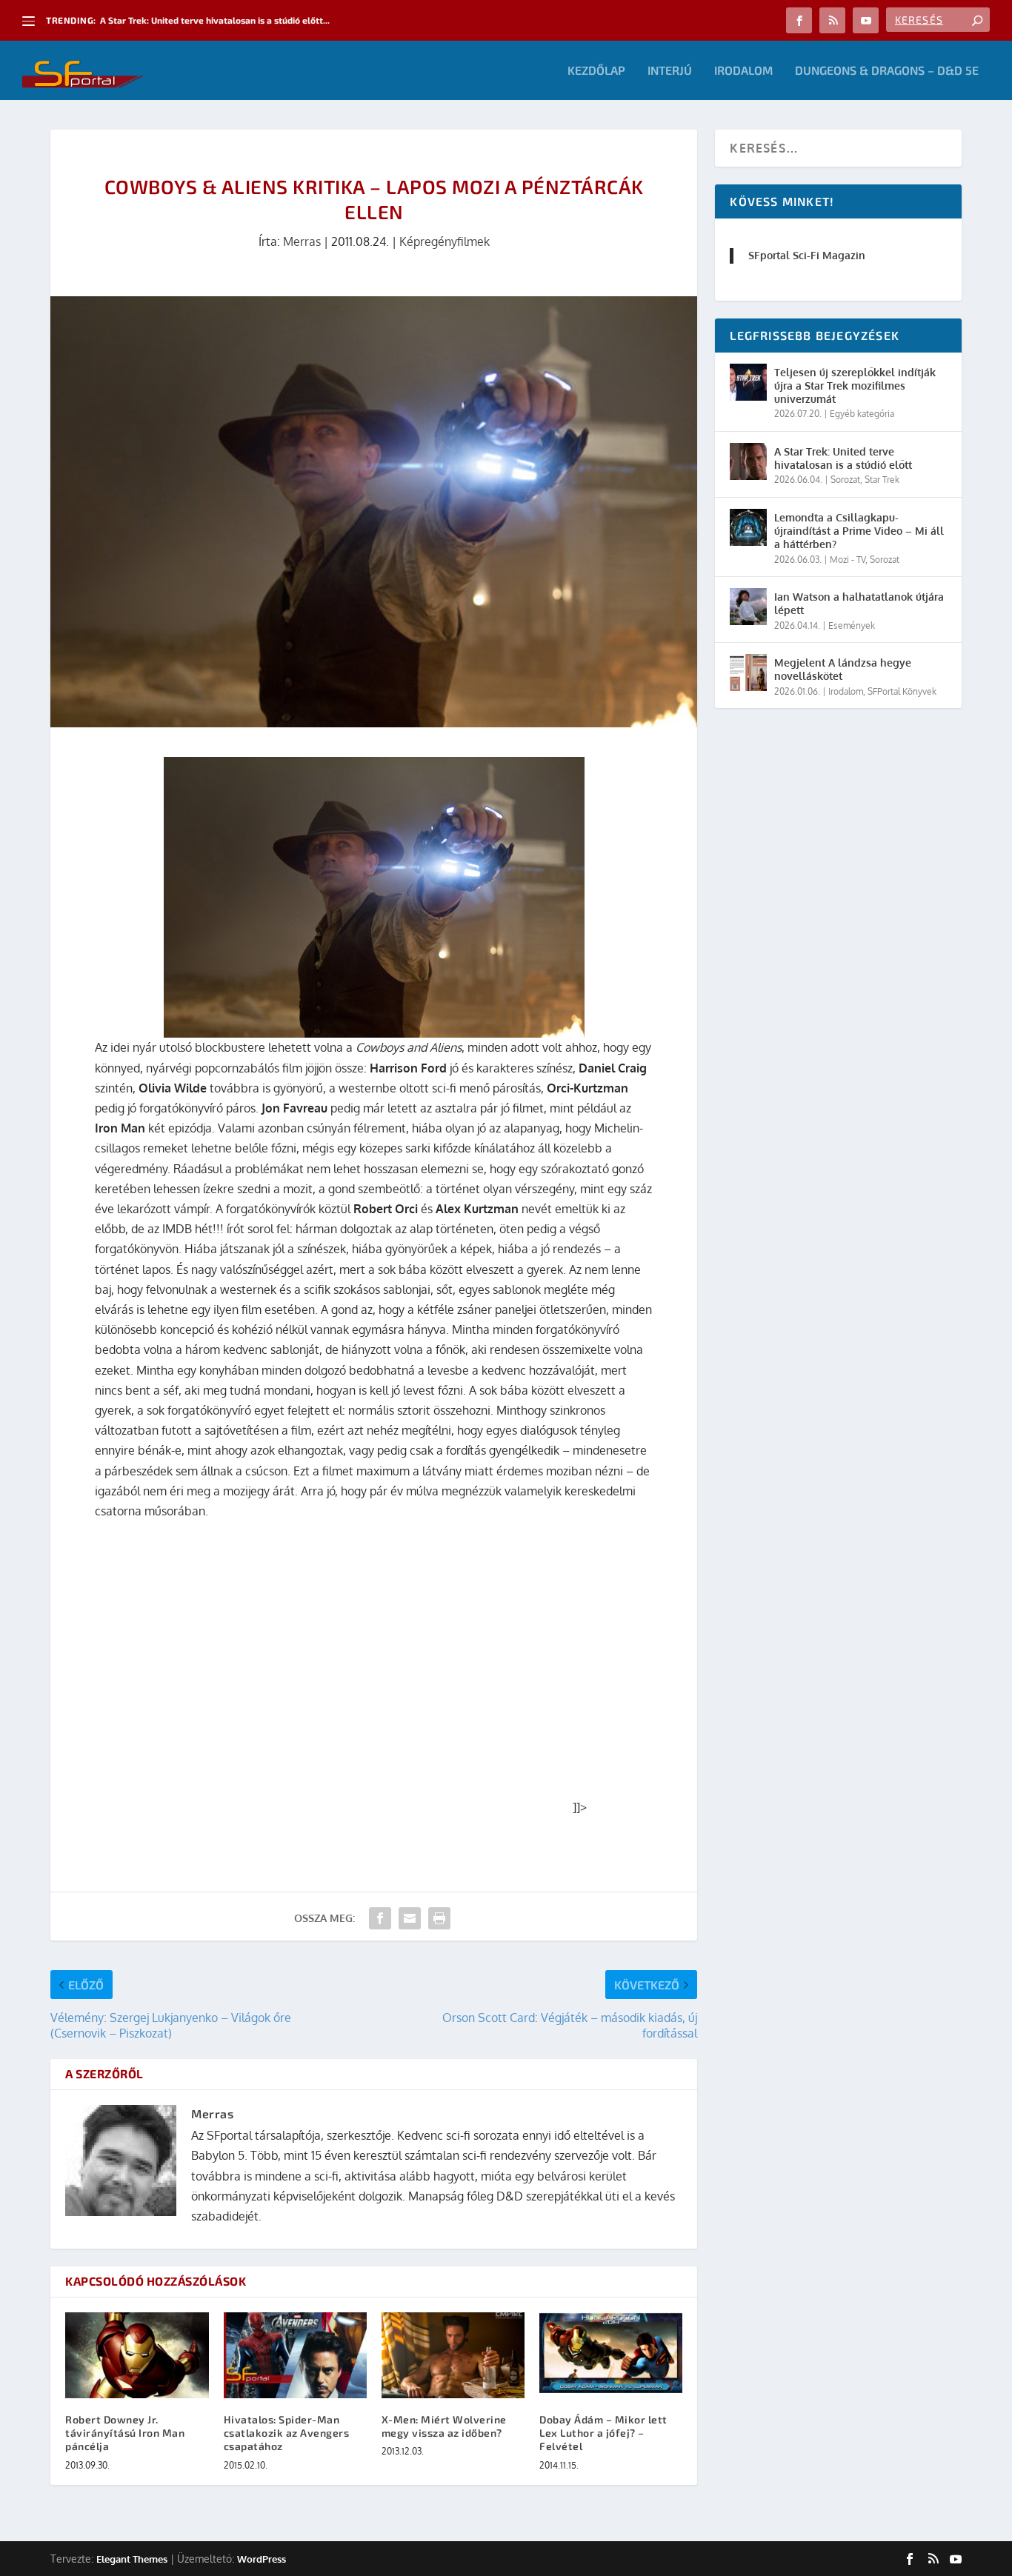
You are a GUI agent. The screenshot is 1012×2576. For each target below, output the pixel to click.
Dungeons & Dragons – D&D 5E (887, 71)
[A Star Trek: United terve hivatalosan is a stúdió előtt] (748, 461)
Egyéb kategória (862, 414)
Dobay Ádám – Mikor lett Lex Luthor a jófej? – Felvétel (603, 2433)
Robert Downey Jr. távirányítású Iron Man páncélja (125, 2433)
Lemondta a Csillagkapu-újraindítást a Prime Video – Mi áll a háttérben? (859, 531)
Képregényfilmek (445, 241)
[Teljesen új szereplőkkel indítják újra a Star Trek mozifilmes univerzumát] (748, 382)
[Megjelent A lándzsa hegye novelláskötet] (748, 673)
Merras (302, 241)
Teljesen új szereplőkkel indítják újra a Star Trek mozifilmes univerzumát (855, 386)
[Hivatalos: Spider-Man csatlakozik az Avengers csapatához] (295, 2355)
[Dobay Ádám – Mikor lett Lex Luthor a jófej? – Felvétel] (611, 2355)
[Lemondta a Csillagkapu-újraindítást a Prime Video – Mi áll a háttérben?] (748, 527)
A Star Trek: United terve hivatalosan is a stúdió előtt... (215, 20)
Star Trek (882, 480)
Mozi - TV (848, 560)
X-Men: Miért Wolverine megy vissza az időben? (444, 2426)
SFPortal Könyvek (902, 691)
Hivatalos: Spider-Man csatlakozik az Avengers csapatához (287, 2433)
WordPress (262, 2559)
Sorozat (845, 480)
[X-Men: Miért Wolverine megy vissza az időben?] (453, 2355)
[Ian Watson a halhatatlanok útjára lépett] (748, 607)
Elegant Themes (132, 2559)
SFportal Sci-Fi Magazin (807, 255)
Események (852, 625)
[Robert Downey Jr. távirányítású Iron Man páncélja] (137, 2355)
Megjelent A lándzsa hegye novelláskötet (843, 669)
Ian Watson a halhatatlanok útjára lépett (859, 603)
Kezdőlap (596, 71)
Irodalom (743, 71)
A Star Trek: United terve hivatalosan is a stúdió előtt (843, 458)
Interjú (670, 71)
